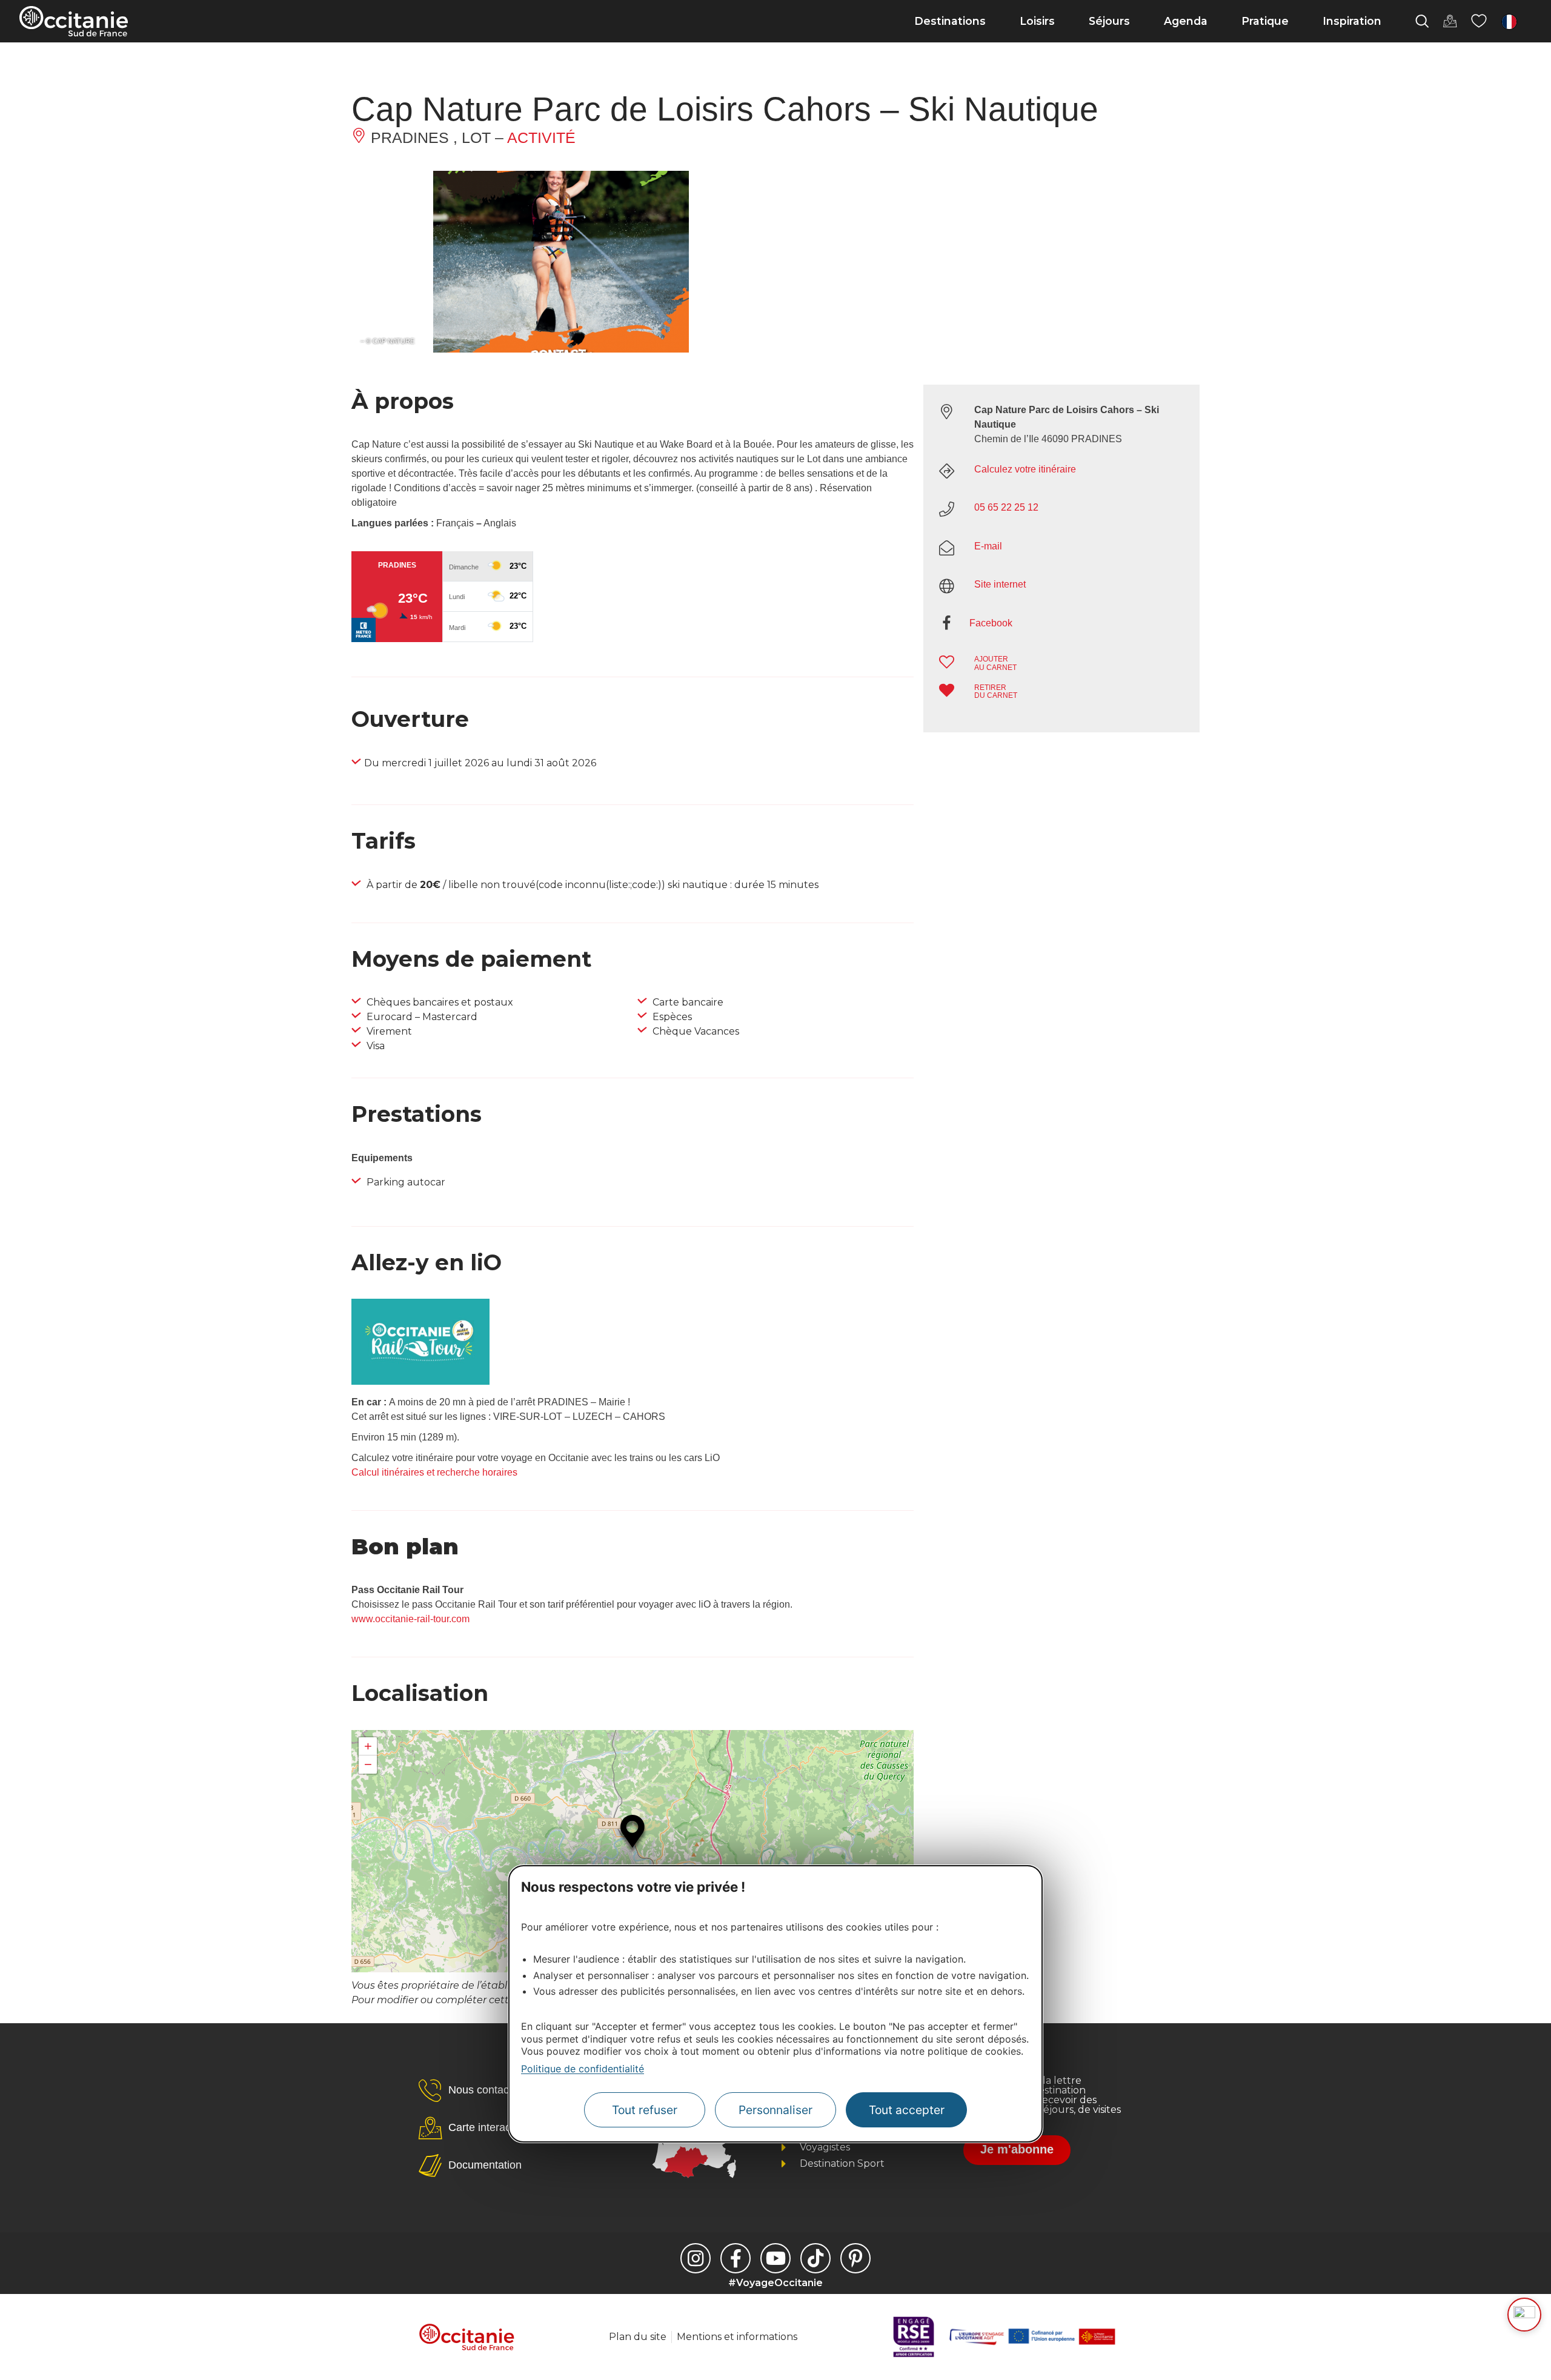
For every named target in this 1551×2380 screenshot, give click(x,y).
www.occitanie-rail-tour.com (410, 1619)
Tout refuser (645, 2110)
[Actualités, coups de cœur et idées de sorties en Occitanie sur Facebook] (736, 2258)
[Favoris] (1479, 21)
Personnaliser (775, 2110)
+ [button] (368, 1746)
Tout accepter (907, 2110)
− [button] (368, 1764)
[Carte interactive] (1450, 21)
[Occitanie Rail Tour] (420, 1381)
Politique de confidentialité (583, 2069)
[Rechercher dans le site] (1422, 21)
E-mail (988, 546)
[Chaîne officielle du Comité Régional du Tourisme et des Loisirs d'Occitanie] (775, 2258)
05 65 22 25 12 (1006, 507)
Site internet (1000, 584)
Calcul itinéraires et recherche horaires (434, 1472)
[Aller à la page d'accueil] (74, 21)
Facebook (991, 623)
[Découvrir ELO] (1524, 2315)
